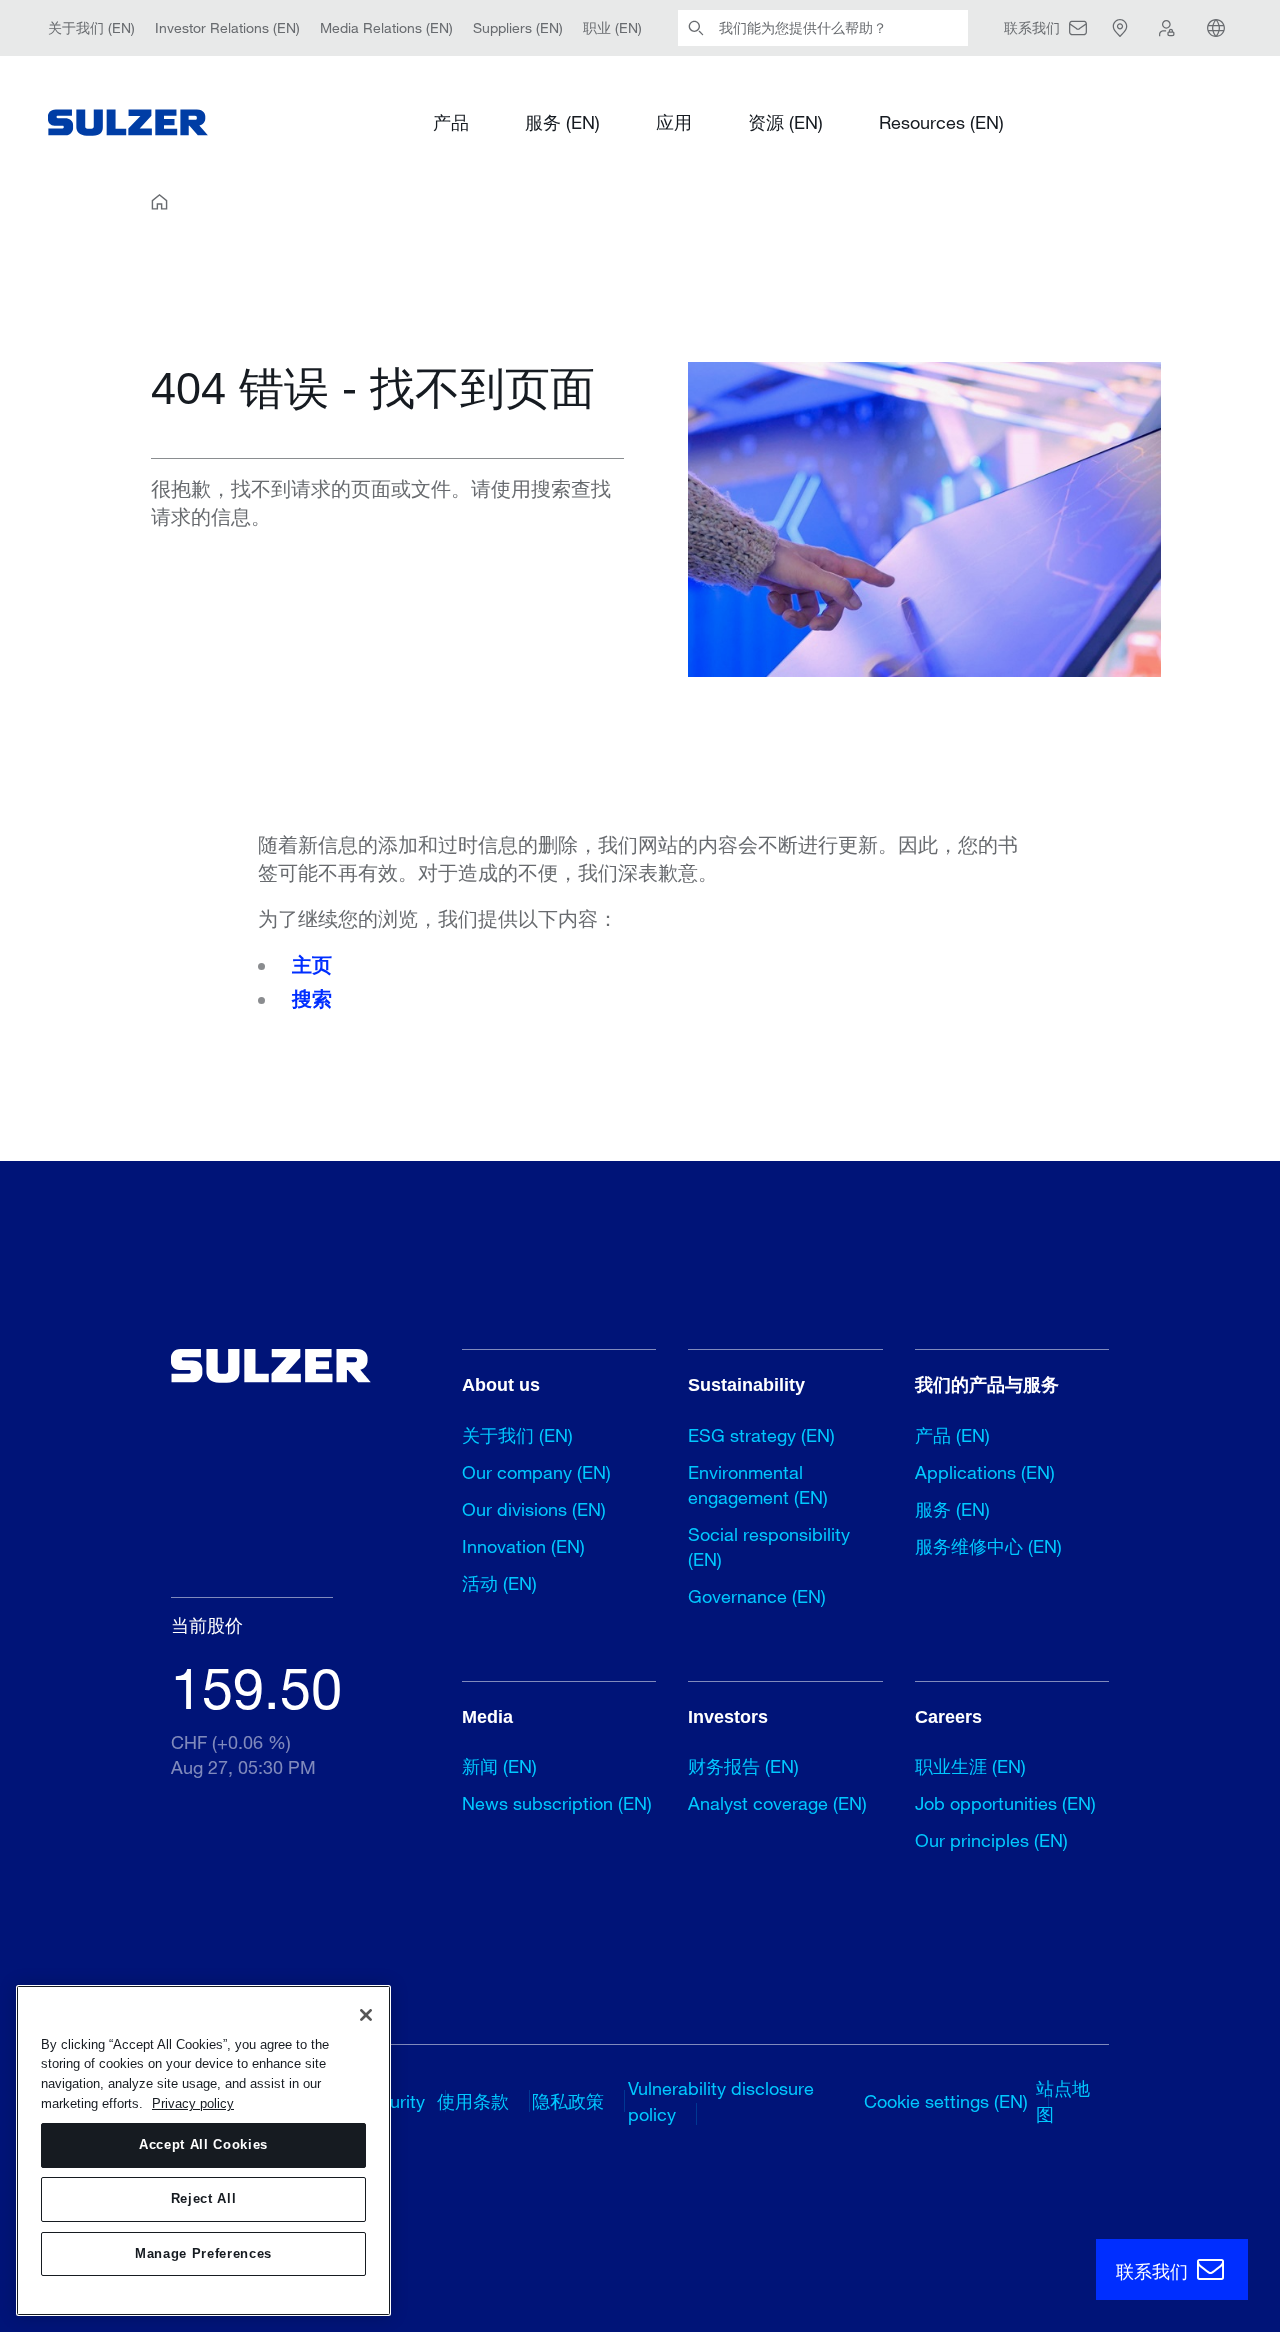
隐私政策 (568, 2101)
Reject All (204, 2199)
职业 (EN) (612, 27)
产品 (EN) (952, 1435)
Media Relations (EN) (386, 27)
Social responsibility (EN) (769, 1546)
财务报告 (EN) (743, 1766)
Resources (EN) (941, 122)
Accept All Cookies (203, 2145)
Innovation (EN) (523, 1546)
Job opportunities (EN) (1005, 1803)
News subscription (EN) (557, 1803)
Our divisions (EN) (534, 1509)
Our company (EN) (536, 1472)
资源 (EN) (785, 122)
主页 (312, 965)
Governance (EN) (757, 1596)
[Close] (366, 2015)
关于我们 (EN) (91, 27)
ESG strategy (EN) (761, 1435)
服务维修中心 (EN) (988, 1546)
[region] (203, 2150)
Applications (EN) (985, 1472)
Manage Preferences (203, 2253)
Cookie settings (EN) (946, 2101)
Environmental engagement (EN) (758, 1484)
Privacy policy (193, 2103)
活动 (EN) (499, 1583)
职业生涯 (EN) (970, 1766)
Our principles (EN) (991, 1840)
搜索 (312, 999)
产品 (451, 122)
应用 (674, 122)
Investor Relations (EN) (227, 27)
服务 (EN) (562, 122)
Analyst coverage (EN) (777, 1803)
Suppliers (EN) (518, 27)
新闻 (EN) (499, 1766)
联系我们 (1154, 2271)
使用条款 (473, 2101)
